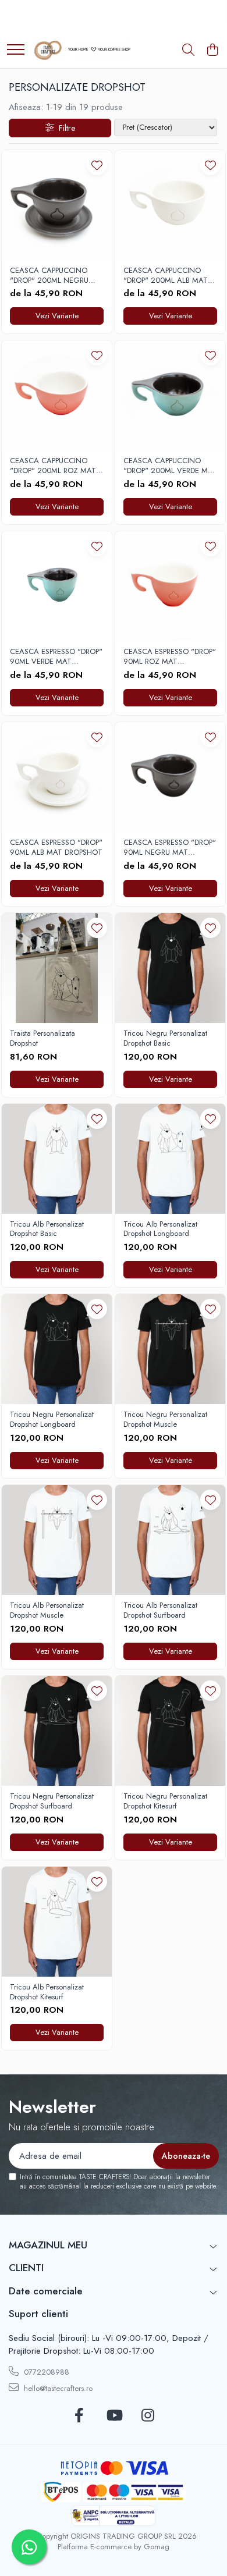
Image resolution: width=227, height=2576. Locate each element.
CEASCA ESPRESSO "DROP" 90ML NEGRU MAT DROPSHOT (170, 848)
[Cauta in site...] (188, 51)
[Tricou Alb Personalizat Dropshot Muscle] (57, 1540)
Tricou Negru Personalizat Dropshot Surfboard (52, 1802)
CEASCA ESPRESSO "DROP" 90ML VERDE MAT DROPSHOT (56, 657)
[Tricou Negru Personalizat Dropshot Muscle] (170, 1349)
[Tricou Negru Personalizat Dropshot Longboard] (57, 1349)
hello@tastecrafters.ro (57, 2388)
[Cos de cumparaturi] (212, 51)
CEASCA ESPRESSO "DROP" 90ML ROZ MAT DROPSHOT (170, 657)
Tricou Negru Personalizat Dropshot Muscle (165, 1420)
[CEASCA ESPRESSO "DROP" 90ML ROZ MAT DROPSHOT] (170, 586)
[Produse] (16, 50)
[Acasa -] (81, 51)
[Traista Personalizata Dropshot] (57, 968)
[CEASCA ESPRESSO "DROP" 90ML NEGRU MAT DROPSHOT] (170, 777)
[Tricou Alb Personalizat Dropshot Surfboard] (170, 1540)
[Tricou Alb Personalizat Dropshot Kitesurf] (57, 1922)
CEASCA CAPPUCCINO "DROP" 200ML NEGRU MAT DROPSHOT (49, 276)
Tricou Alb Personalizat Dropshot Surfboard (160, 1611)
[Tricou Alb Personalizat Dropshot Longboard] (170, 1159)
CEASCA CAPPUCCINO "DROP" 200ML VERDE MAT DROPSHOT (170, 466)
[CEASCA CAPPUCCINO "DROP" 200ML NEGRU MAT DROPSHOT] (57, 205)
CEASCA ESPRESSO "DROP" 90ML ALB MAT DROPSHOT (56, 848)
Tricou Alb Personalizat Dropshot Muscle (47, 1611)
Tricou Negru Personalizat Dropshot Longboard (52, 1420)
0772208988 (45, 2372)
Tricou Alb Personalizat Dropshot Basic (47, 1230)
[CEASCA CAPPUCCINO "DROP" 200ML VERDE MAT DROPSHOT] (170, 395)
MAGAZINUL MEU (48, 2245)
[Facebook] (79, 2416)
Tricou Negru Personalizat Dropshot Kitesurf (165, 1802)
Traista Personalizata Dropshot (42, 1039)
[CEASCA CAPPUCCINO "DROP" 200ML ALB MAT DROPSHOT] (170, 205)
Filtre (65, 128)
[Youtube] (114, 2416)
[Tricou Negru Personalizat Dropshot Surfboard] (57, 1731)
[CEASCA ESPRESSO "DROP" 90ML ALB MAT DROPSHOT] (57, 777)
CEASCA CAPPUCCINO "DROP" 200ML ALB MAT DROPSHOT (166, 276)
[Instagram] (148, 2416)
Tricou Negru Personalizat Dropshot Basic (165, 1039)
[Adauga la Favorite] (97, 165)
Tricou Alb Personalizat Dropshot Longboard (160, 1230)
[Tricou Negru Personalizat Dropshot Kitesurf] (170, 1731)
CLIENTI (26, 2268)
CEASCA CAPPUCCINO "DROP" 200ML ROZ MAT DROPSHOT (53, 466)
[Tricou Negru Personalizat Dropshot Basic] (170, 968)
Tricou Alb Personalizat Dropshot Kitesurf (47, 1992)
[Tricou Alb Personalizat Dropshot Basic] (57, 1159)
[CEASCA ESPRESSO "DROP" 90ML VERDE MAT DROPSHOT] (57, 586)
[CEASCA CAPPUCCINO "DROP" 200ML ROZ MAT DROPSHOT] (57, 395)
